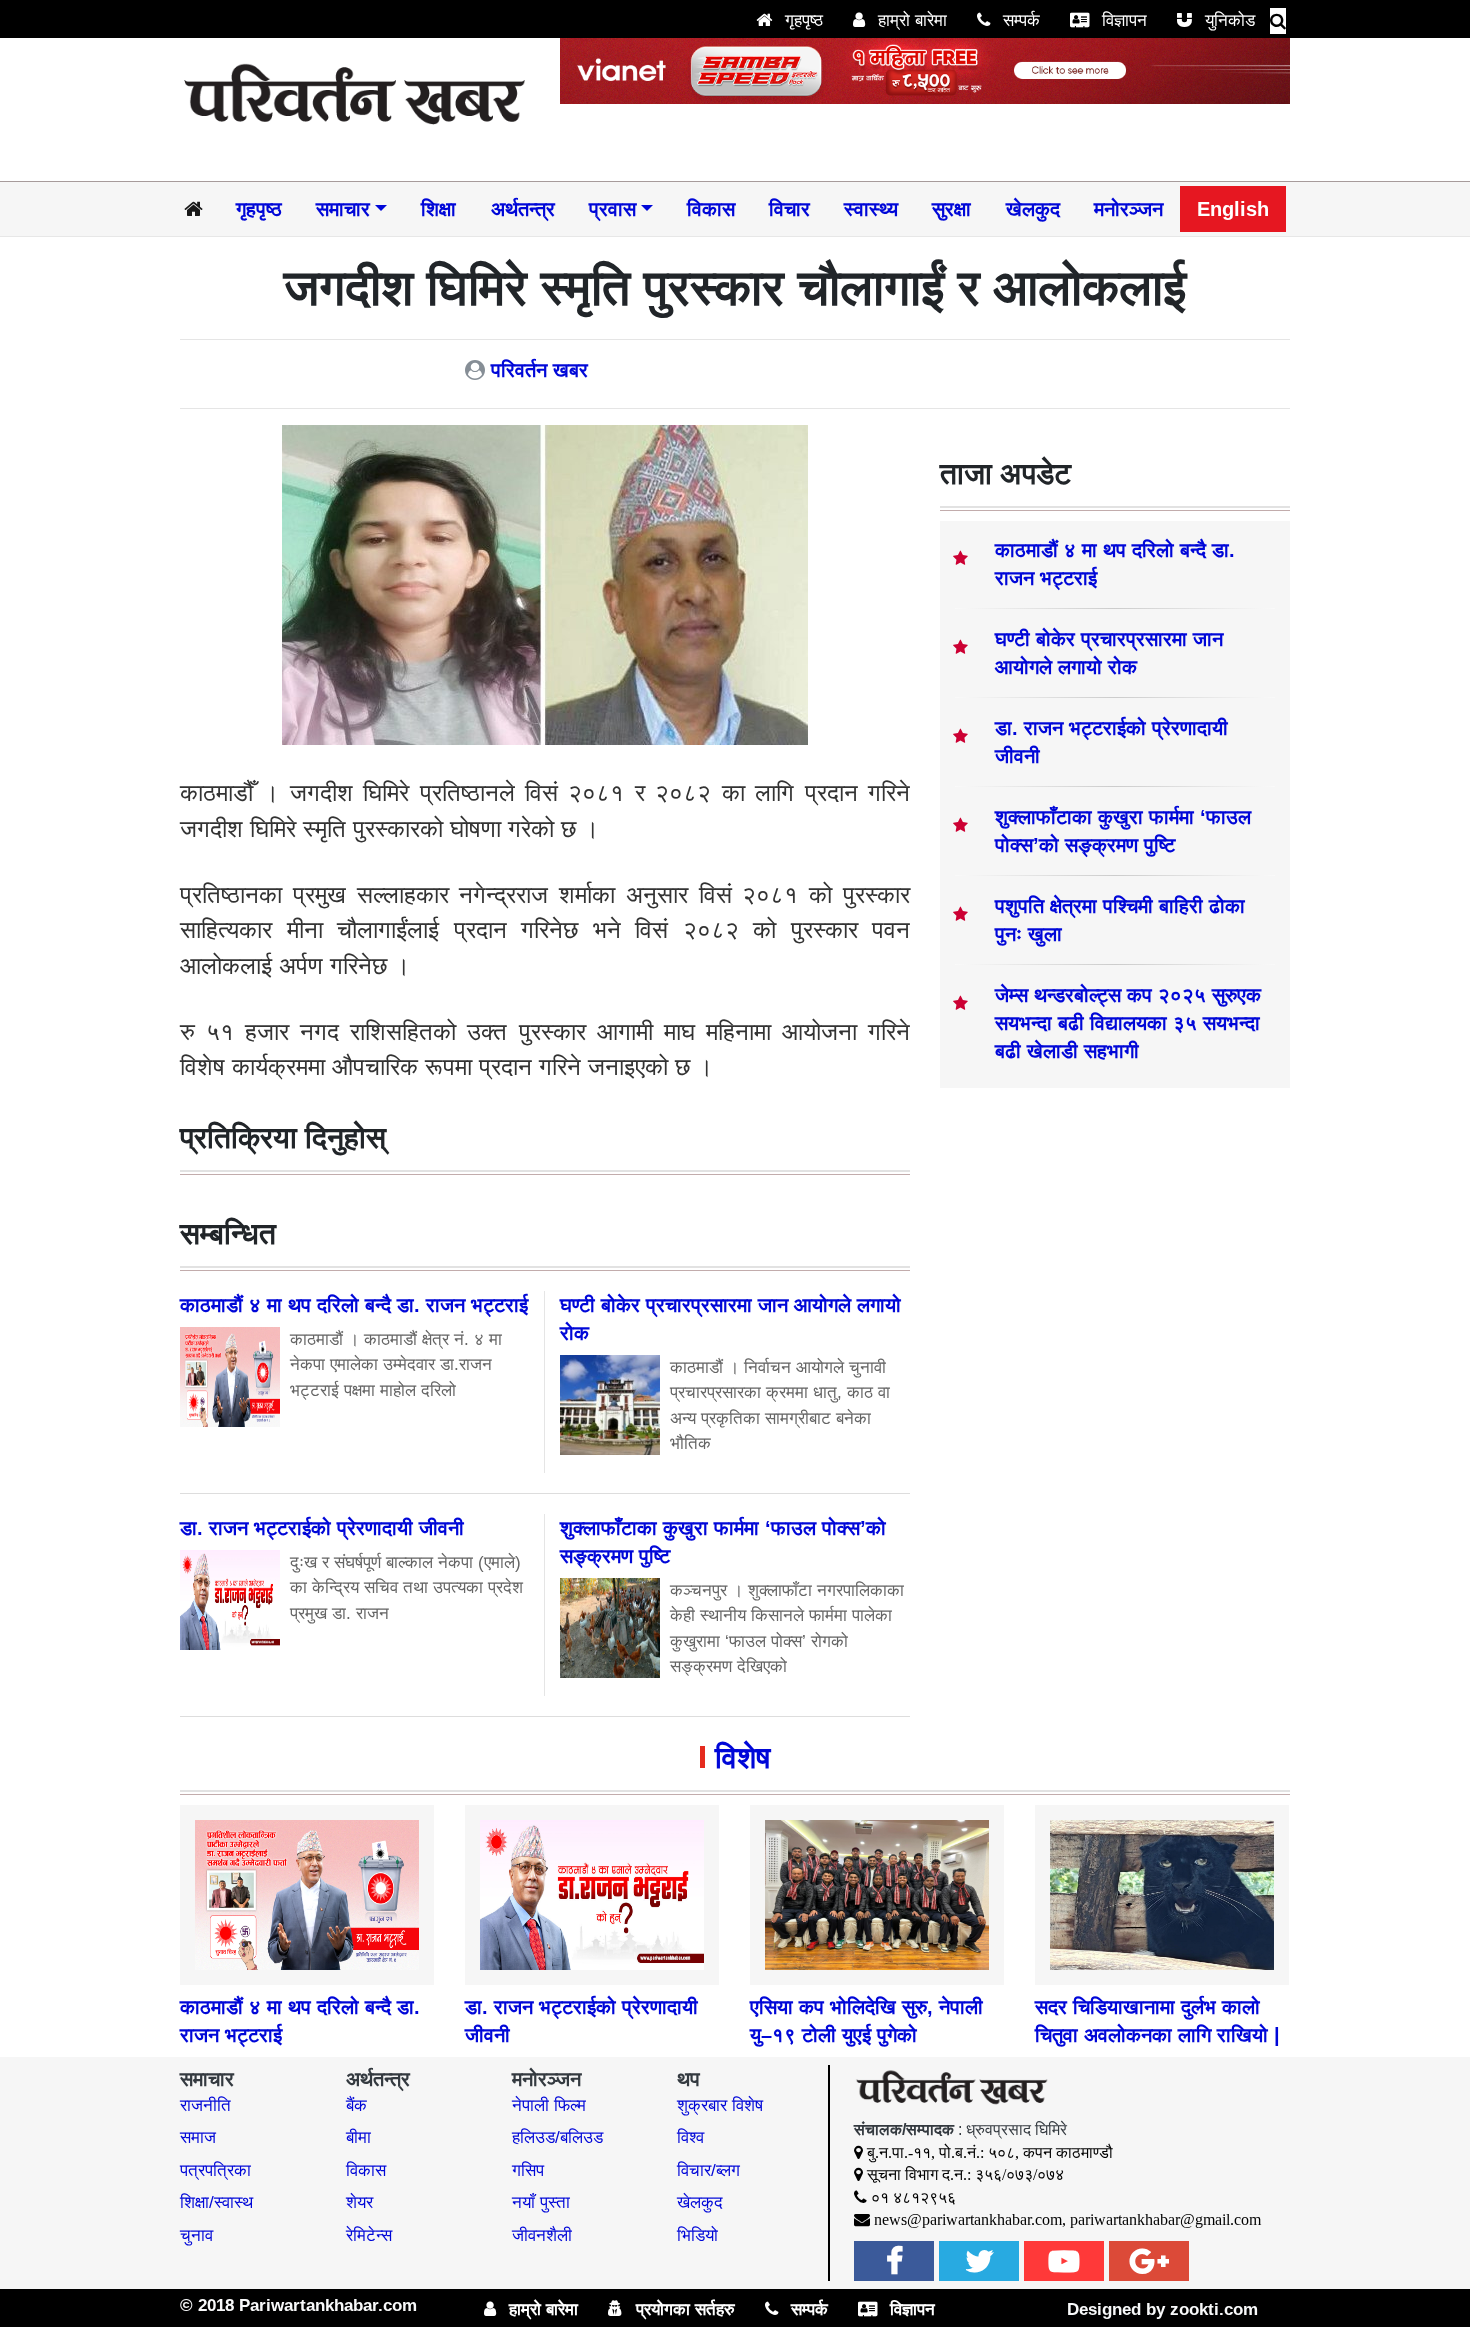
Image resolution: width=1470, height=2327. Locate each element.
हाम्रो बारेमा (910, 20)
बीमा (358, 2137)
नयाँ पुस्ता (541, 2202)
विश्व (690, 2137)
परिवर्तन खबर (539, 370)
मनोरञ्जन (1128, 209)
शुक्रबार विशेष (720, 2105)
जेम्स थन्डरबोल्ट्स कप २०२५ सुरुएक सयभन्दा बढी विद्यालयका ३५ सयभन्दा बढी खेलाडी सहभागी (1128, 1023)
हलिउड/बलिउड (557, 2137)
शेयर (359, 2202)
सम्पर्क (1019, 20)
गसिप (528, 2170)
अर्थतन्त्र (523, 209)
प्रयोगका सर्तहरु (683, 2309)
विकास (711, 209)
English (1233, 209)
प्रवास (612, 209)
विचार (789, 209)
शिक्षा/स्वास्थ (216, 2202)
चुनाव (196, 2235)
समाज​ (198, 2137)
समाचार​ (343, 209)
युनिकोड (1227, 20)
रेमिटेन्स (369, 2235)
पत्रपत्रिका (215, 2170)
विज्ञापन (1122, 20)
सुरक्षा (951, 209)
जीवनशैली (542, 2235)
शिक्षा (438, 209)
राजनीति (205, 2105)
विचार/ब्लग (708, 2170)
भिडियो (697, 2235)
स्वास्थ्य (871, 209)
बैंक (356, 2105)
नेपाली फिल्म (549, 2105)
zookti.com (1214, 2309)
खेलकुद (1033, 209)
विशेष (742, 1757)
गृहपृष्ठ (801, 20)
